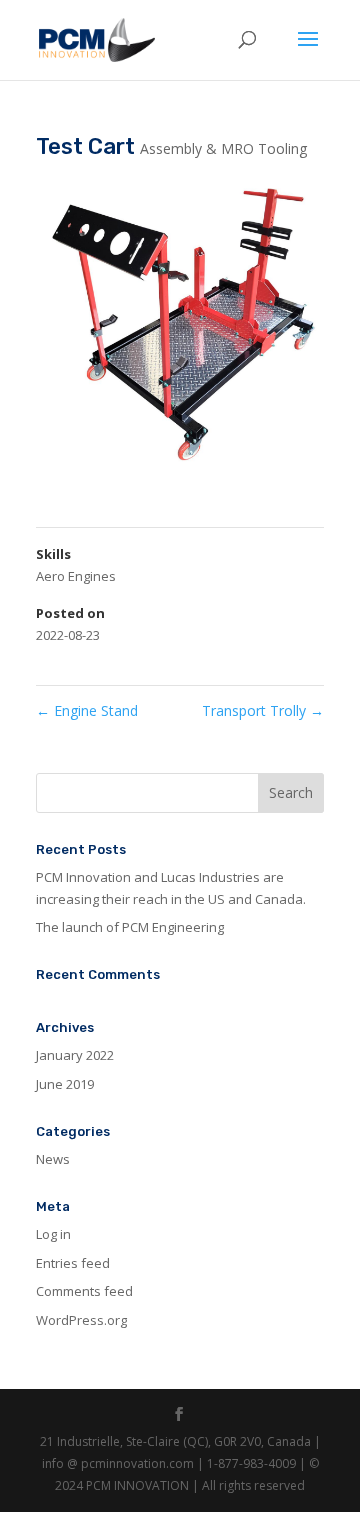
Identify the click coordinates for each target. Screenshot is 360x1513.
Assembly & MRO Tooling (223, 148)
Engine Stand (87, 710)
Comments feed (84, 1291)
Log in (53, 1234)
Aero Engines (76, 576)
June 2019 (65, 1084)
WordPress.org (81, 1320)
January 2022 (75, 1055)
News (53, 1159)
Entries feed (73, 1263)
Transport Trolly (263, 710)
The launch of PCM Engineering (130, 927)
